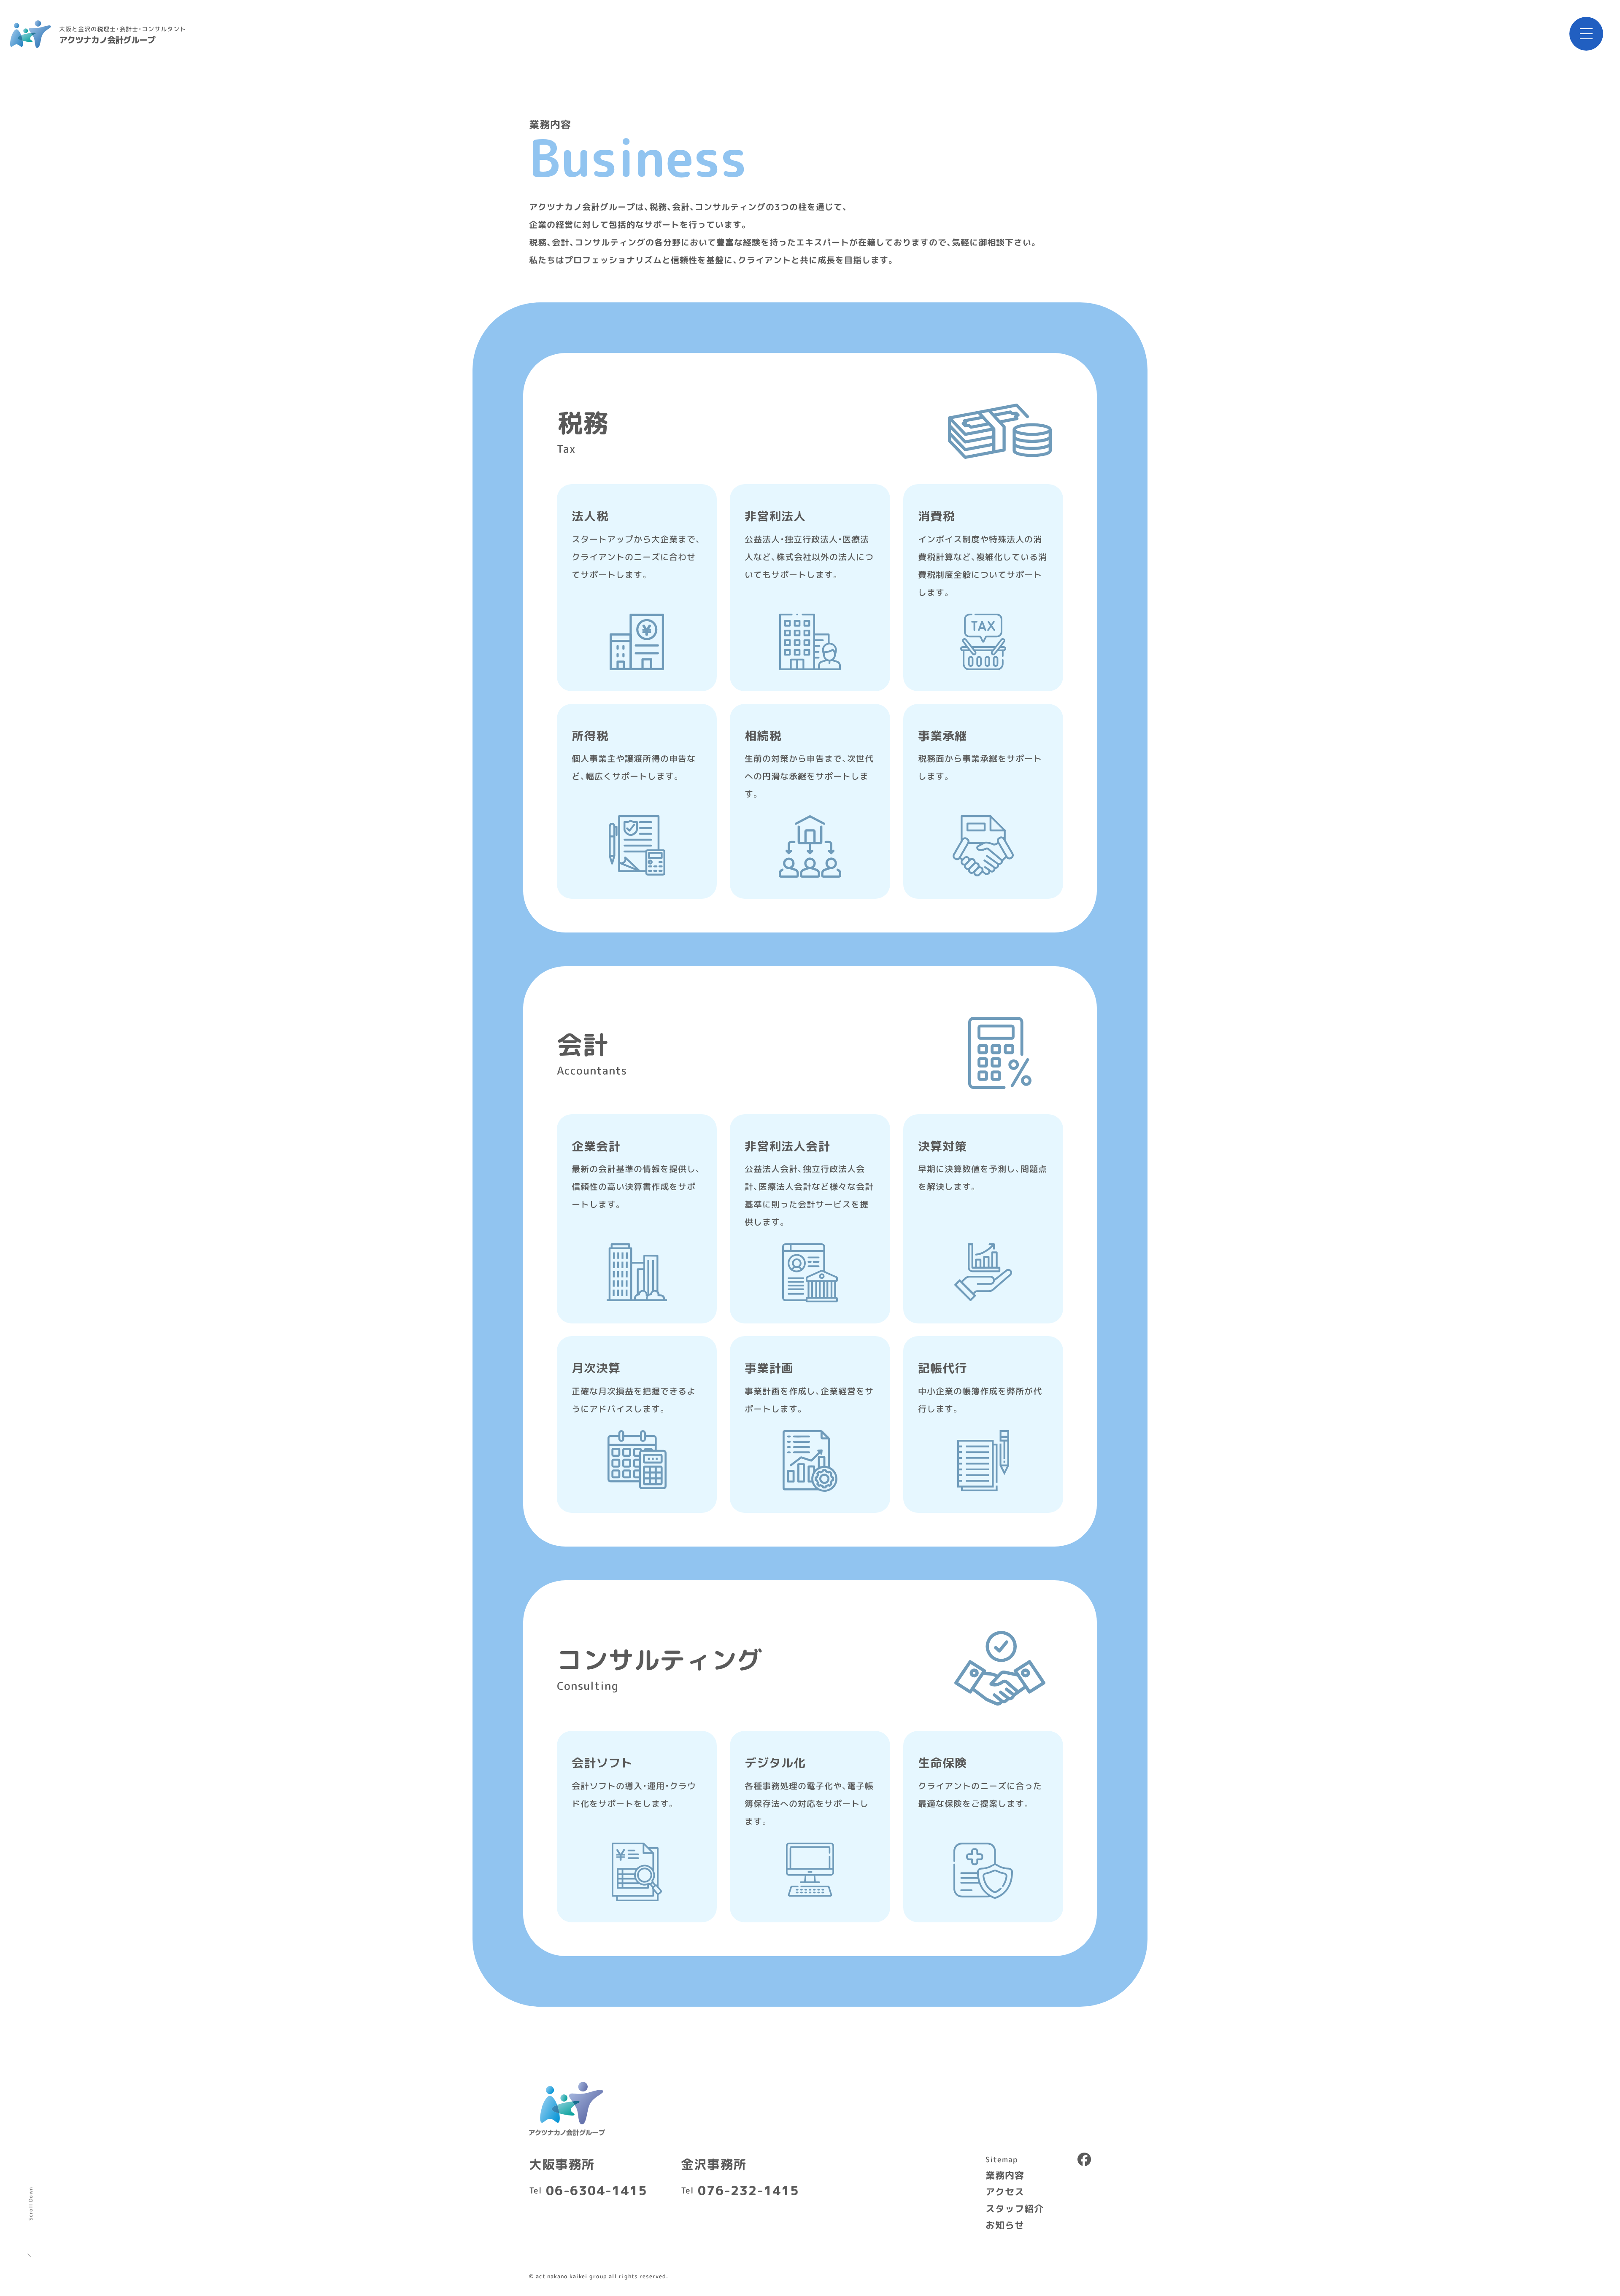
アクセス (1005, 2191)
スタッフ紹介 (1015, 2208)
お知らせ (1005, 2225)
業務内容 (1005, 2174)
